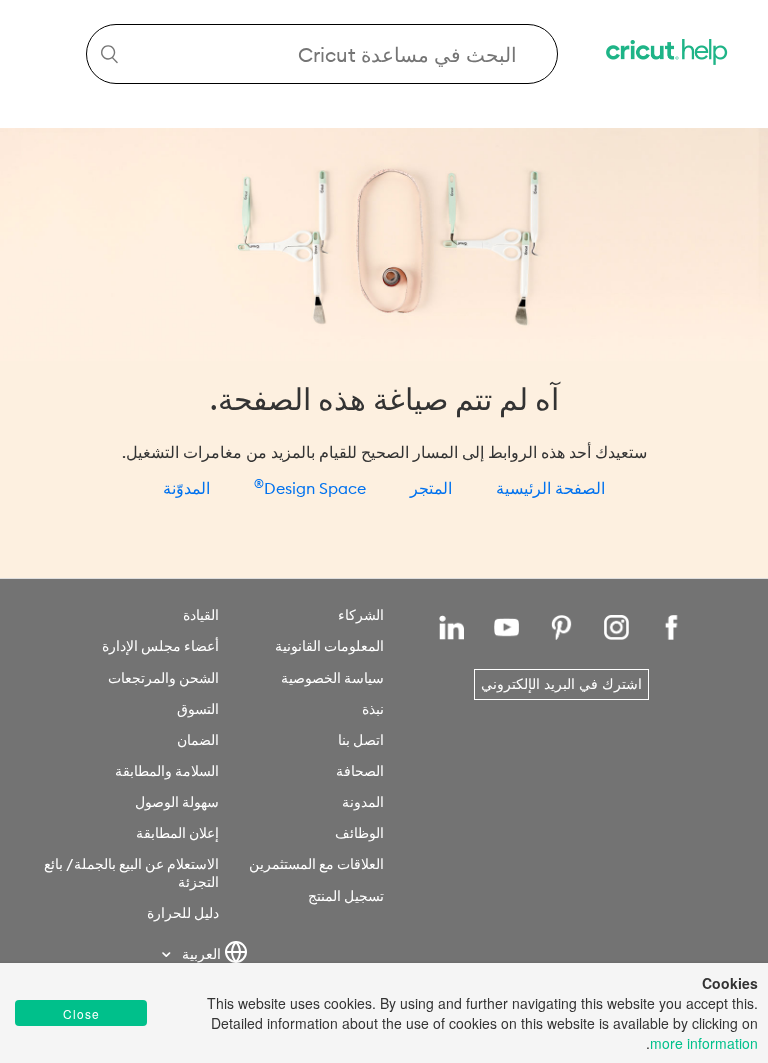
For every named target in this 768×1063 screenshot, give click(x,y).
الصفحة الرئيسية (550, 488)
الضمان (198, 740)
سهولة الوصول (177, 802)
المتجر (431, 488)
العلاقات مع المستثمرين (316, 864)
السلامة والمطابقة (167, 771)
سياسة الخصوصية (332, 678)
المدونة (363, 802)
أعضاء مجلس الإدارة (160, 646)
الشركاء (361, 615)
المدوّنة (186, 488)
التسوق (198, 709)
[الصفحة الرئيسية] (668, 54)
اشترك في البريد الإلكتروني (561, 684)
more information (704, 1043)
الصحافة (360, 771)
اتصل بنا (361, 740)
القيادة (201, 615)
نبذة (373, 709)
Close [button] (81, 1013)
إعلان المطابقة (177, 833)
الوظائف (359, 833)
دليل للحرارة (183, 913)
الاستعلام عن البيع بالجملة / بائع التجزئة (131, 872)
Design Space (310, 484)
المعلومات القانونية (329, 646)
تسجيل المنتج (346, 896)
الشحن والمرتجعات (163, 678)
